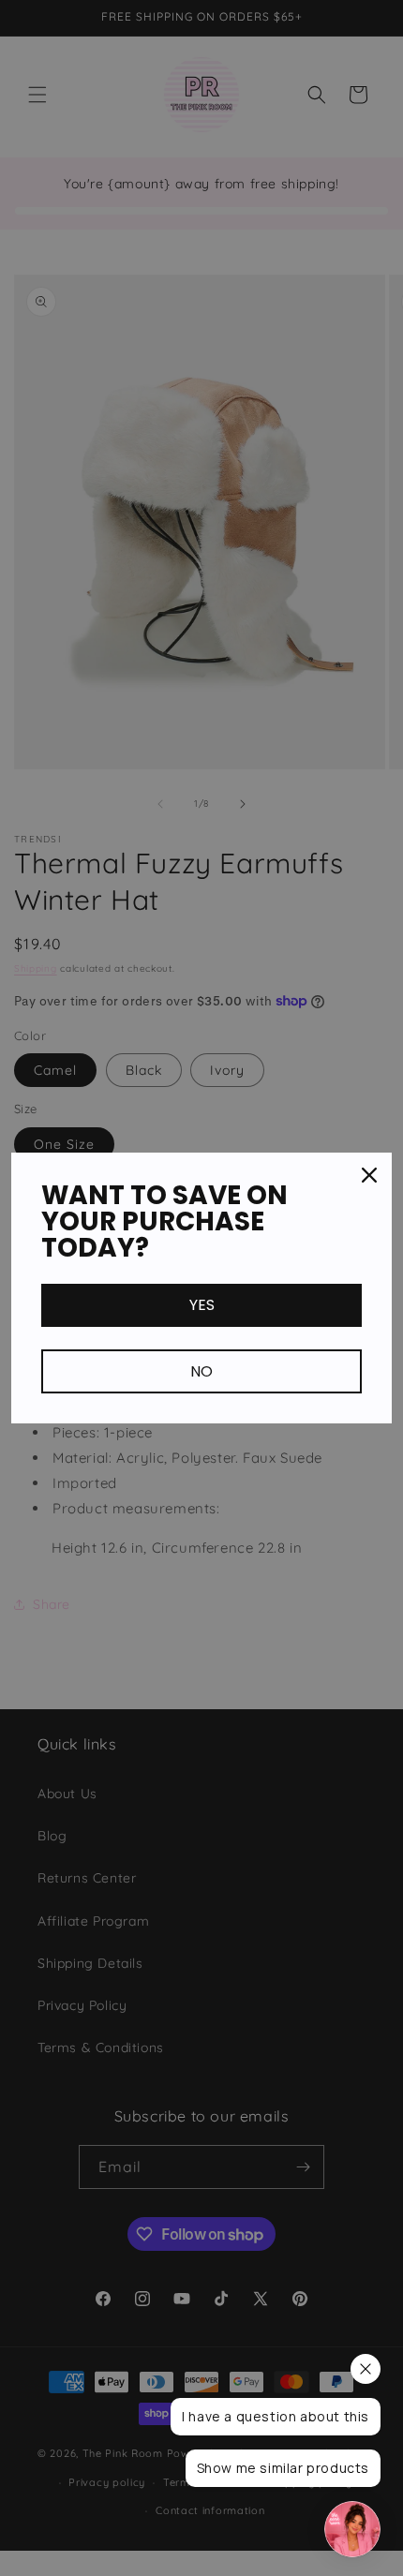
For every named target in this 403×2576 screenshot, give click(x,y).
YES (202, 1305)
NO (201, 1371)
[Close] (369, 1175)
